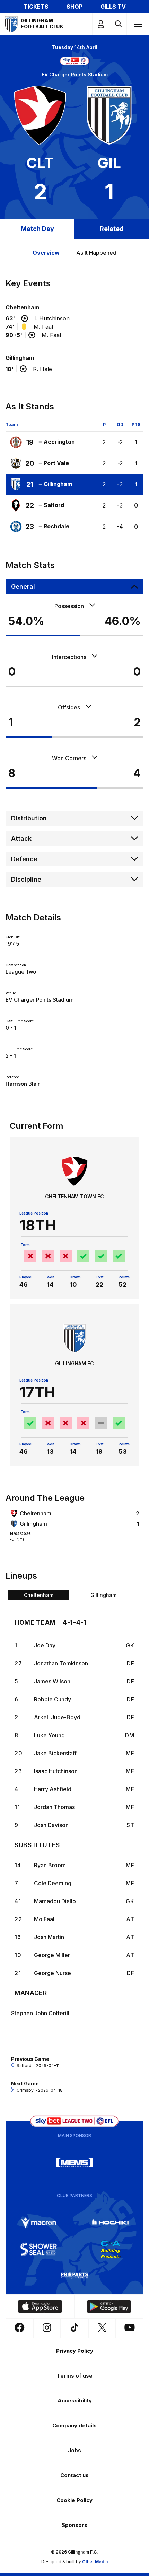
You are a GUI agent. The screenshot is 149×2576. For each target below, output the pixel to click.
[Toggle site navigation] (138, 24)
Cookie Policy (74, 2500)
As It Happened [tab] (96, 253)
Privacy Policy (75, 2351)
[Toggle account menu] (101, 24)
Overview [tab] (46, 253)
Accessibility (75, 2401)
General (23, 587)
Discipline (26, 879)
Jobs (74, 2450)
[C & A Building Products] (111, 2249)
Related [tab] (112, 229)
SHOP (74, 7)
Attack (21, 839)
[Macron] (39, 2223)
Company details (74, 2425)
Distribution (29, 818)
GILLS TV (113, 7)
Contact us (74, 2475)
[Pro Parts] (74, 2276)
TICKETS (36, 7)
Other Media (95, 2562)
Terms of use (75, 2376)
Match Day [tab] (37, 229)
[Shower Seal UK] (39, 2249)
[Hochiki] (111, 2223)
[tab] (38, 1595)
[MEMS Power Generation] (74, 2163)
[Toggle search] (118, 24)
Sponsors (74, 2525)
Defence (24, 859)
